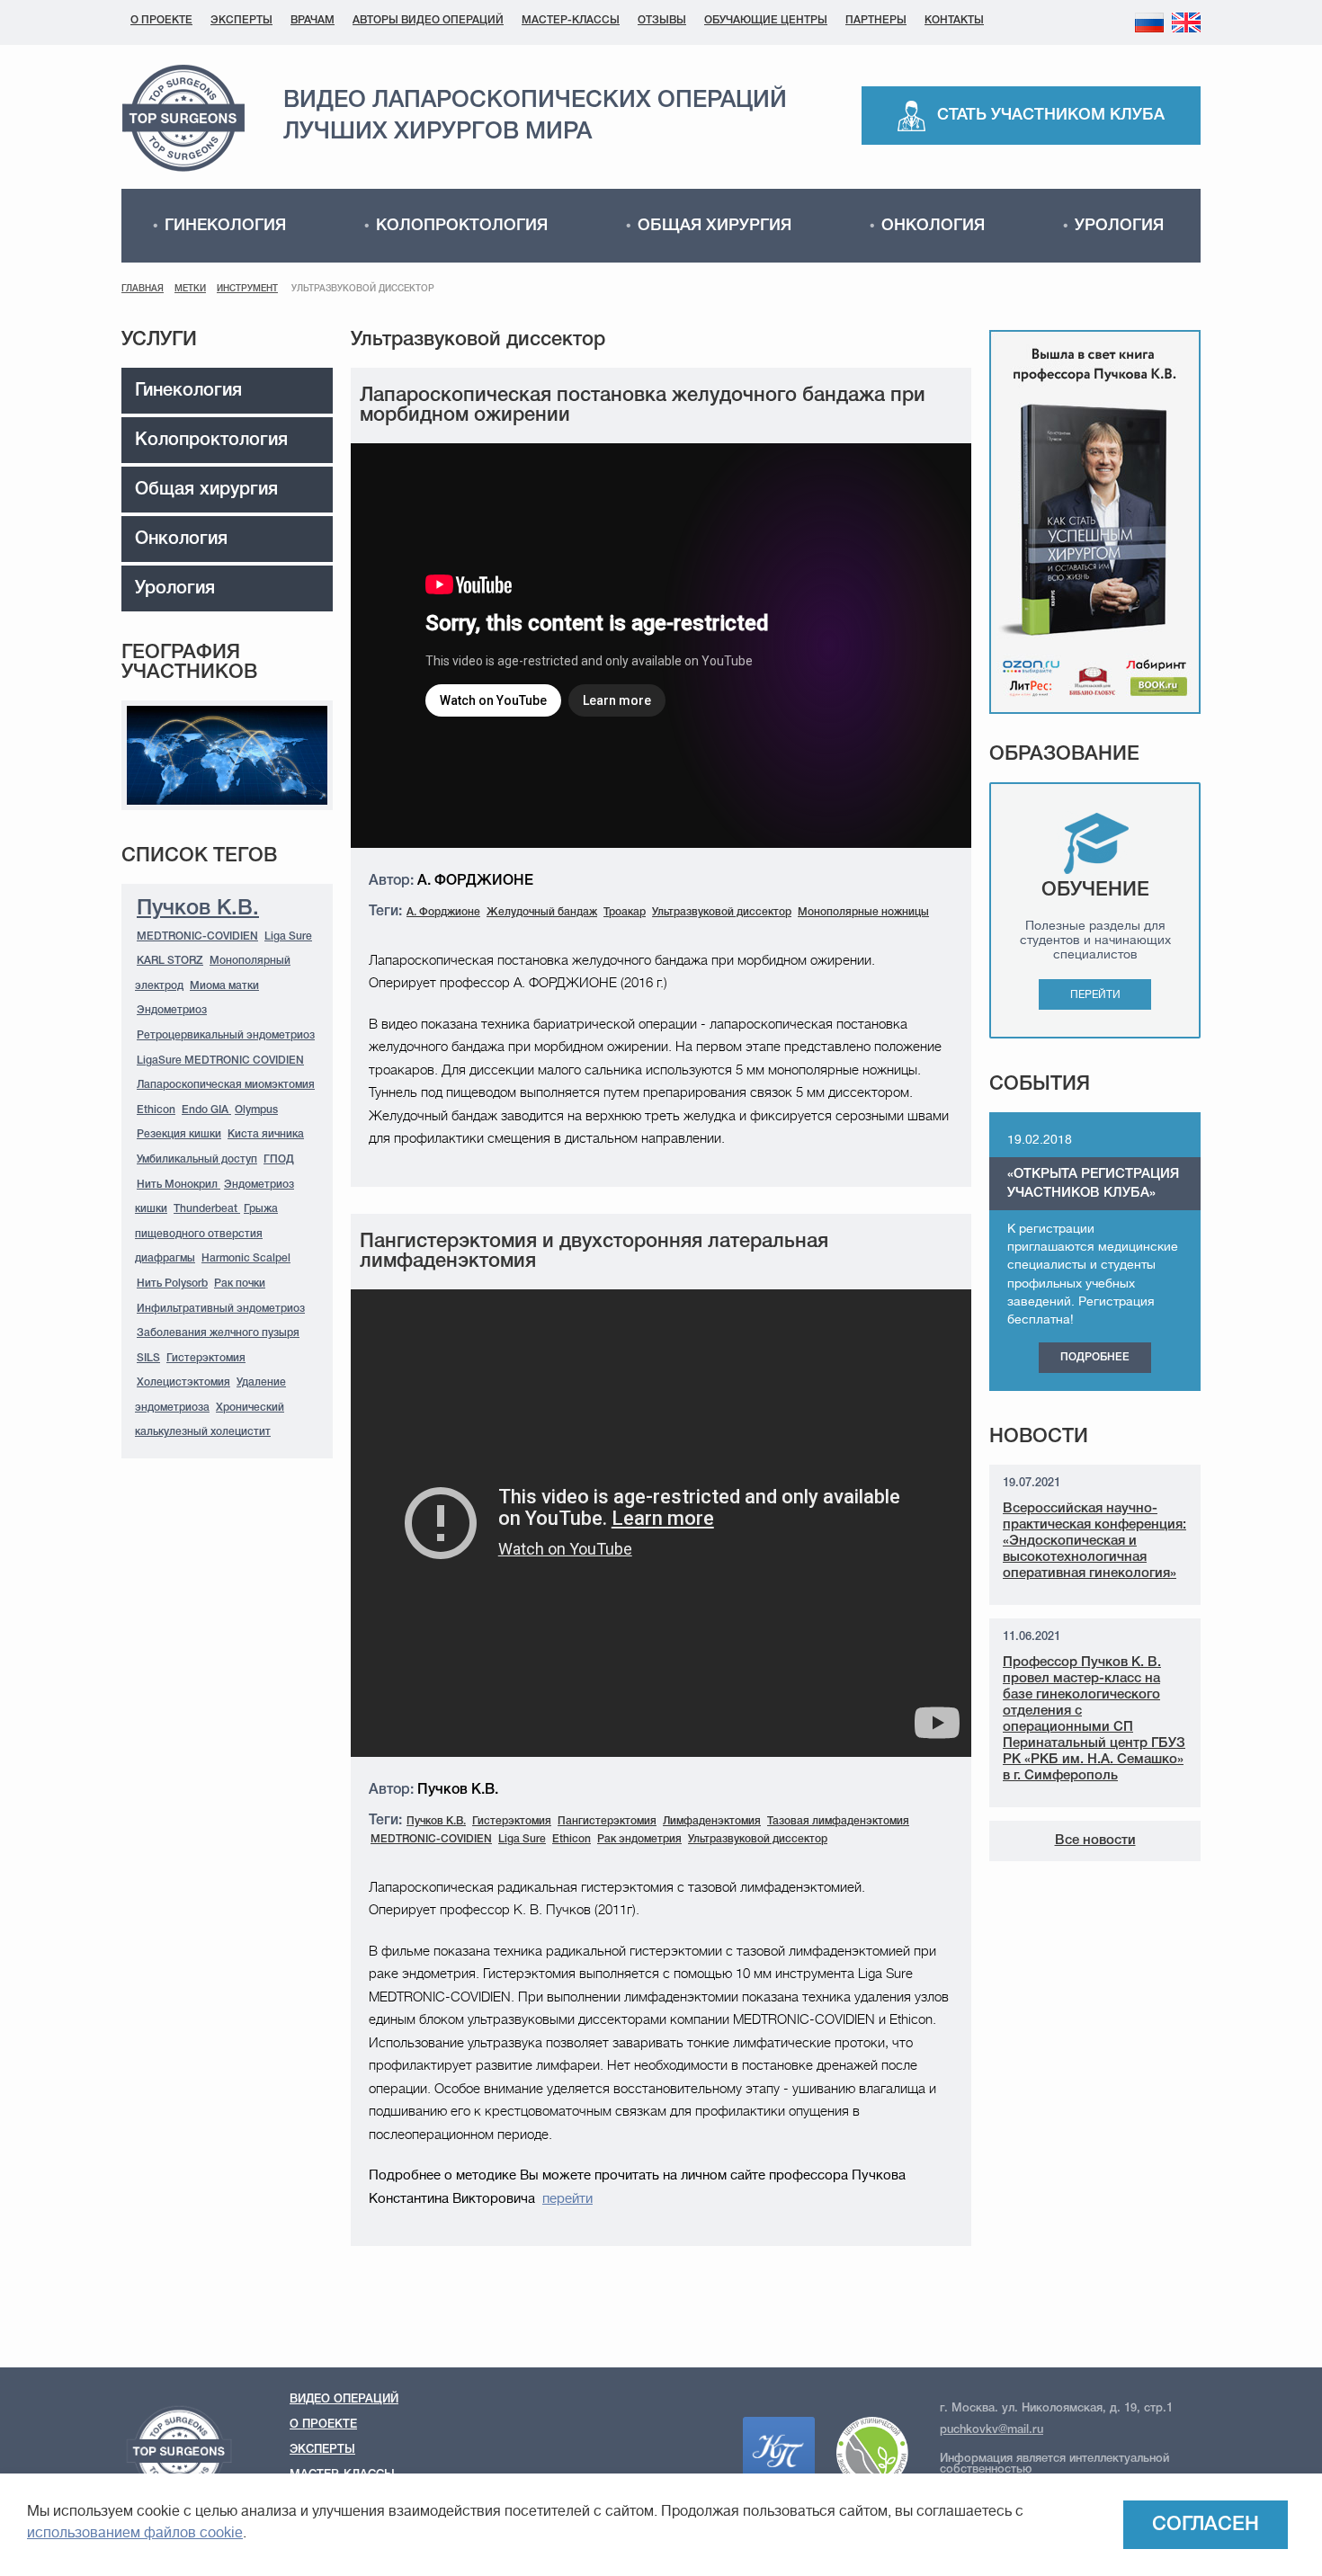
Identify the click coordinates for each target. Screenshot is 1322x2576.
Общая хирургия (715, 226)
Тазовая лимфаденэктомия (838, 1821)
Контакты (954, 20)
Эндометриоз (172, 1010)
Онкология (933, 226)
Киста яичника (266, 1134)
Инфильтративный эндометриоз (221, 1309)
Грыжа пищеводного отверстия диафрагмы (206, 1234)
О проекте (161, 20)
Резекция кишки (179, 1134)
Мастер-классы (571, 20)
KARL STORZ (170, 961)
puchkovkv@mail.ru (991, 2430)
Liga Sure (288, 936)
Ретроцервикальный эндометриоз (226, 1035)
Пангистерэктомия (607, 1821)
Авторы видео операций (428, 20)
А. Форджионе (443, 912)
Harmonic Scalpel (246, 1258)
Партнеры (876, 20)
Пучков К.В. (198, 909)
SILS (148, 1358)
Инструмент (247, 289)
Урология (1119, 226)
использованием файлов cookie (135, 2533)
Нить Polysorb (172, 1284)
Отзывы (662, 20)
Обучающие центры (766, 20)
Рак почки (240, 1284)
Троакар (625, 912)
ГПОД (279, 1159)
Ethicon (156, 1110)
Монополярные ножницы (863, 912)
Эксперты (241, 20)
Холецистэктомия (183, 1382)
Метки (190, 289)
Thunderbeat (207, 1209)
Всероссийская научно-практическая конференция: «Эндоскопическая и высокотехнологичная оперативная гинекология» (1094, 1541)
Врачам (313, 20)
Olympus (256, 1110)
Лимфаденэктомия (712, 1821)
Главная (143, 289)
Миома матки (224, 986)
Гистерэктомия (206, 1358)
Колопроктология (462, 226)
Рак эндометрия (639, 1839)
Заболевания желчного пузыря (218, 1333)
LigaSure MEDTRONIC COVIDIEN (220, 1061)
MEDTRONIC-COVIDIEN (197, 936)
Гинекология (225, 226)
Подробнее (1095, 1357)
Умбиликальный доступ (197, 1159)
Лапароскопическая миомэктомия (226, 1085)
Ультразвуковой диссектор (722, 912)
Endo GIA (206, 1110)
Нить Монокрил (179, 1185)
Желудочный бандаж (542, 912)
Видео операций (344, 2399)
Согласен (1206, 2525)
